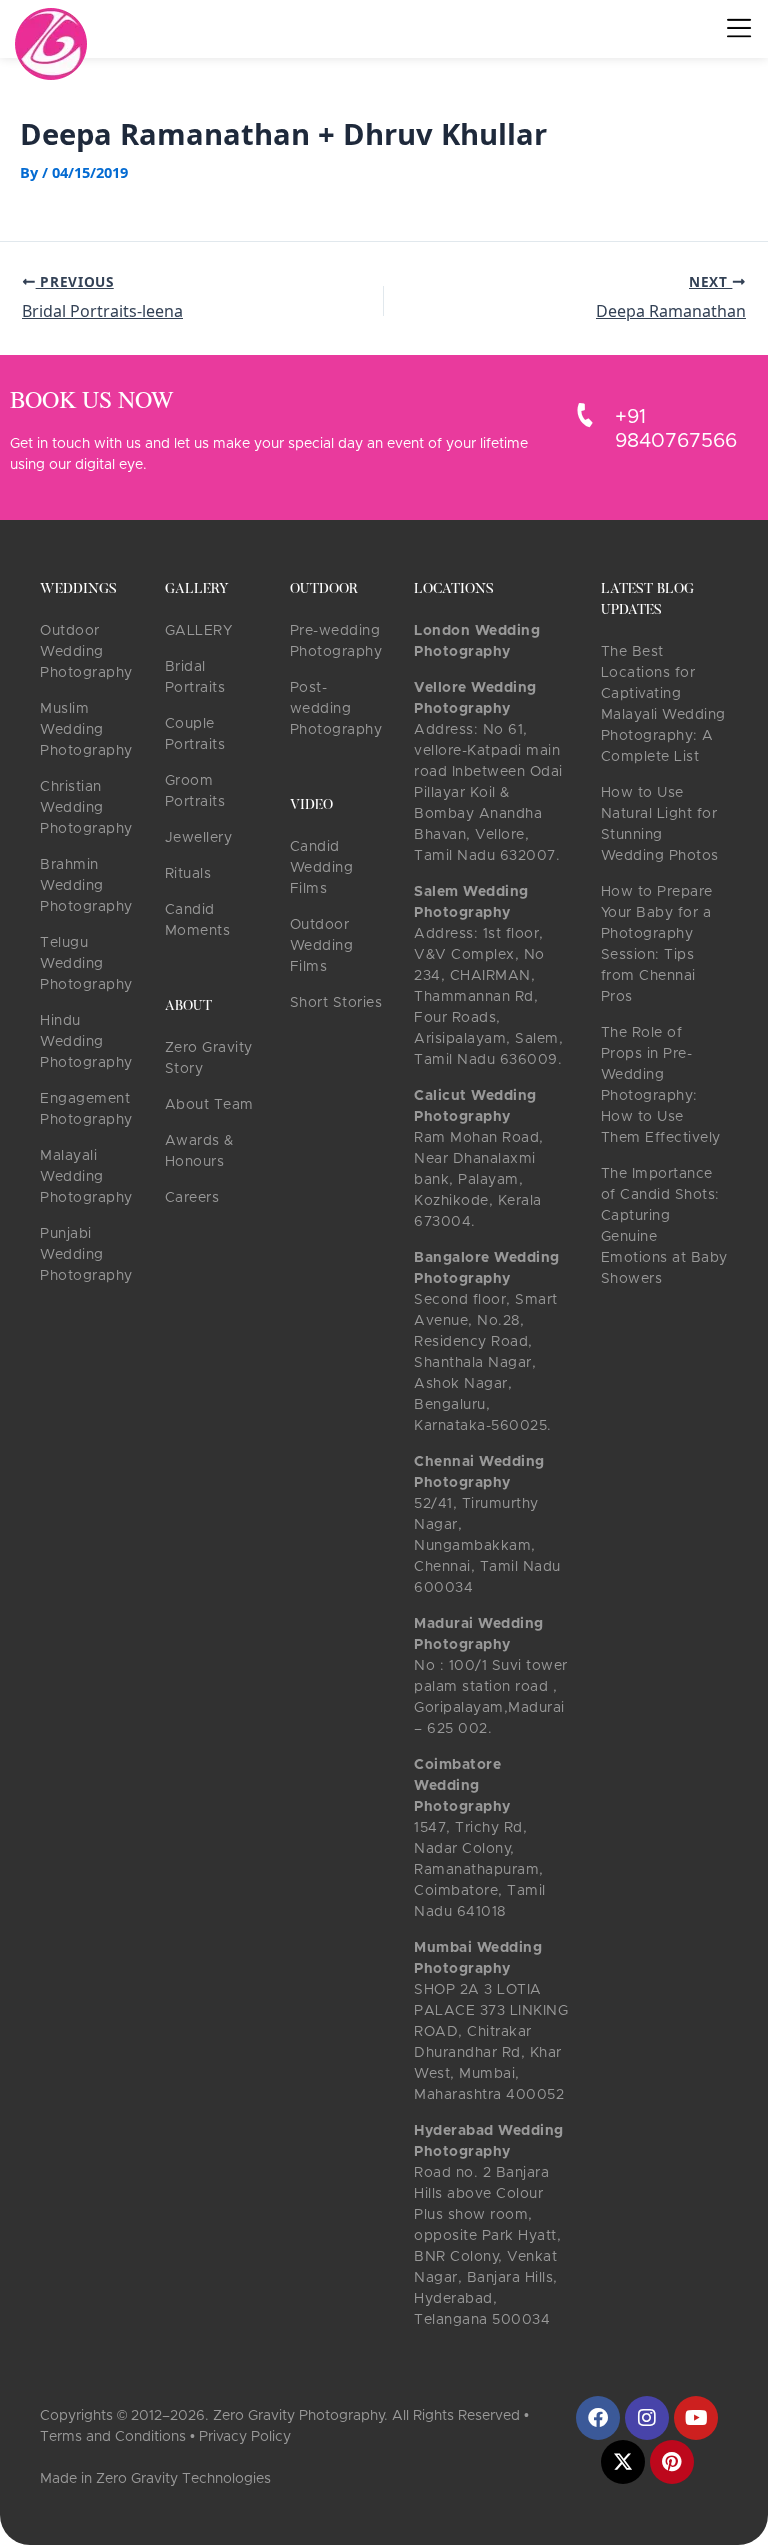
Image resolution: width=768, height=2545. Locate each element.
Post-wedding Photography (336, 709)
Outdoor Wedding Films (322, 946)
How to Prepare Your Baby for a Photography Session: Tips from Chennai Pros (657, 944)
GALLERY (199, 631)
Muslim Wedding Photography (86, 730)
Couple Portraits (195, 734)
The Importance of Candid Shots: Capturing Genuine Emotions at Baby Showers (664, 1226)
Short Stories (336, 1003)
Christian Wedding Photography (86, 808)
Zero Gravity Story (209, 1058)
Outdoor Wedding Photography (86, 652)
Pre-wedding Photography (336, 641)
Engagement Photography (86, 1109)
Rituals (188, 874)
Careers (192, 1198)
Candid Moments (198, 920)
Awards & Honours (199, 1151)
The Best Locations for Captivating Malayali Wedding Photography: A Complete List (663, 704)
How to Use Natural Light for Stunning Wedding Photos (660, 824)
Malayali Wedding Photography (86, 1177)
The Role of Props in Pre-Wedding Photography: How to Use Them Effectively (661, 1085)
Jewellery (199, 838)
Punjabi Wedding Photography (86, 1255)
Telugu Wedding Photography (86, 964)
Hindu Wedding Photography (86, 1042)
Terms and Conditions (113, 2437)
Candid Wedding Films (322, 868)
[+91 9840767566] (585, 415)
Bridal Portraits (195, 677)
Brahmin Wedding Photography (86, 886)
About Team (209, 1105)
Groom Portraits (195, 791)
